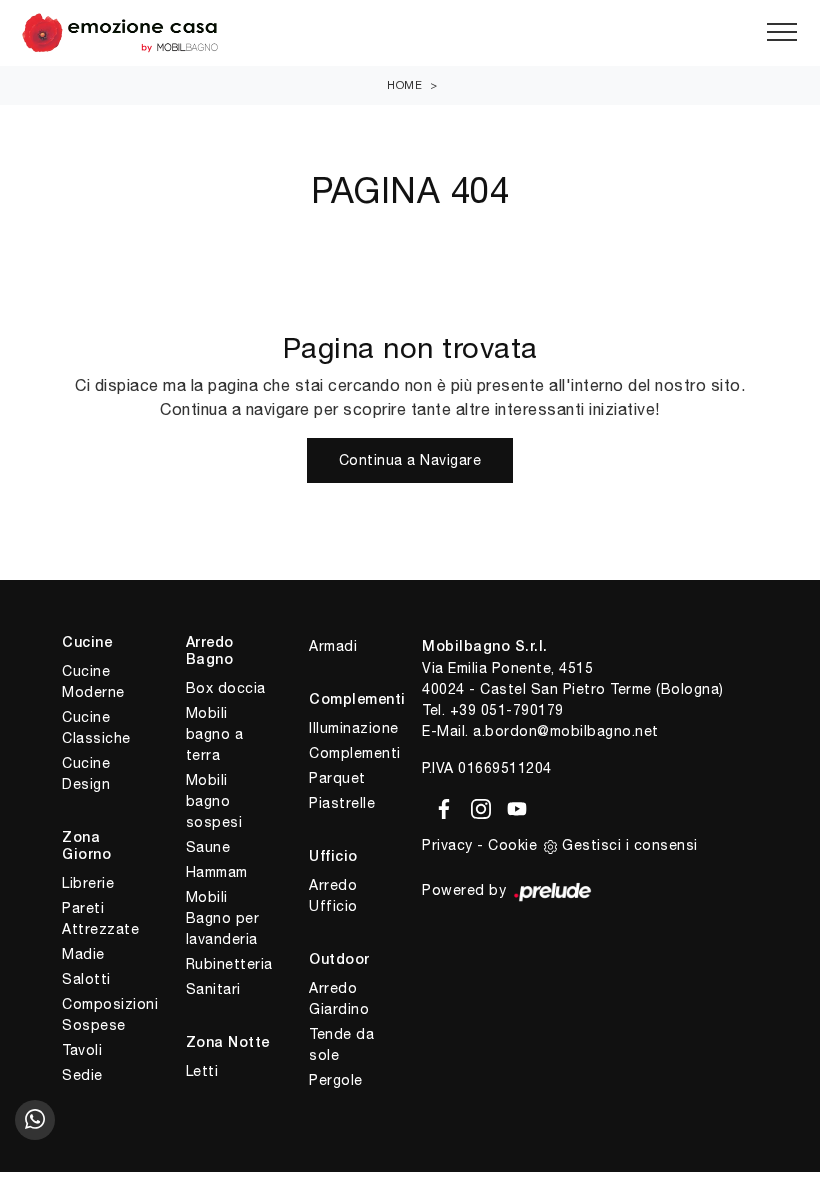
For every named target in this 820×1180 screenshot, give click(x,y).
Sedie (82, 1075)
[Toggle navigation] (782, 33)
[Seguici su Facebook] (440, 805)
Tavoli (82, 1050)
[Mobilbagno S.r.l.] (410, 33)
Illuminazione (353, 728)
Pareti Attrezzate (100, 918)
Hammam (217, 872)
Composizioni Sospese (106, 1014)
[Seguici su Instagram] (477, 805)
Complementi (353, 753)
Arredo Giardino (339, 998)
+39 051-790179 (507, 710)
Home (404, 85)
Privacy (447, 845)
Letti (202, 1071)
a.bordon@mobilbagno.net (566, 731)
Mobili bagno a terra (215, 734)
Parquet (337, 778)
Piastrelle (342, 803)
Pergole (336, 1080)
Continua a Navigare (410, 460)
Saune (208, 847)
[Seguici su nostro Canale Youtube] (511, 805)
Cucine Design (86, 773)
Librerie (88, 883)
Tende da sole (341, 1044)
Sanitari (213, 989)
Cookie (512, 845)
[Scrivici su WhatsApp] (35, 1120)
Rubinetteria (229, 964)
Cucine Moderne (93, 681)
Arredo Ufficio (333, 895)
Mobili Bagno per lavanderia (223, 918)
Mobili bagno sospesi (214, 801)
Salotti (86, 979)
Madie (83, 954)
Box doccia (226, 688)
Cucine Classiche (96, 727)
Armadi (333, 646)
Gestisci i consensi (630, 845)
